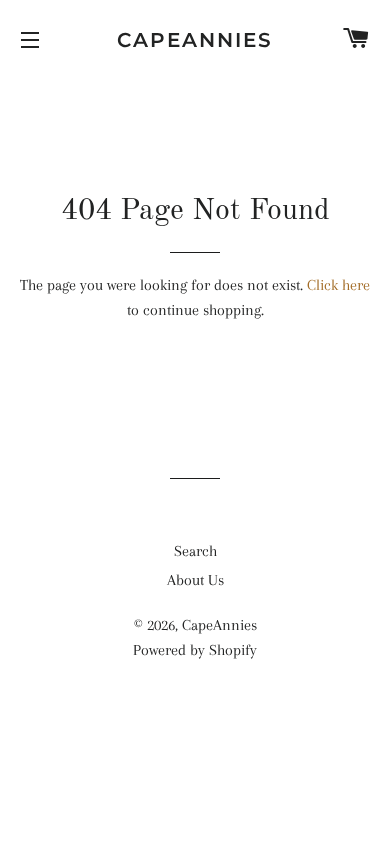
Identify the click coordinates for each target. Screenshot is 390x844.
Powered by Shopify (195, 650)
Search (195, 551)
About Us (195, 580)
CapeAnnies (195, 40)
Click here (338, 285)
